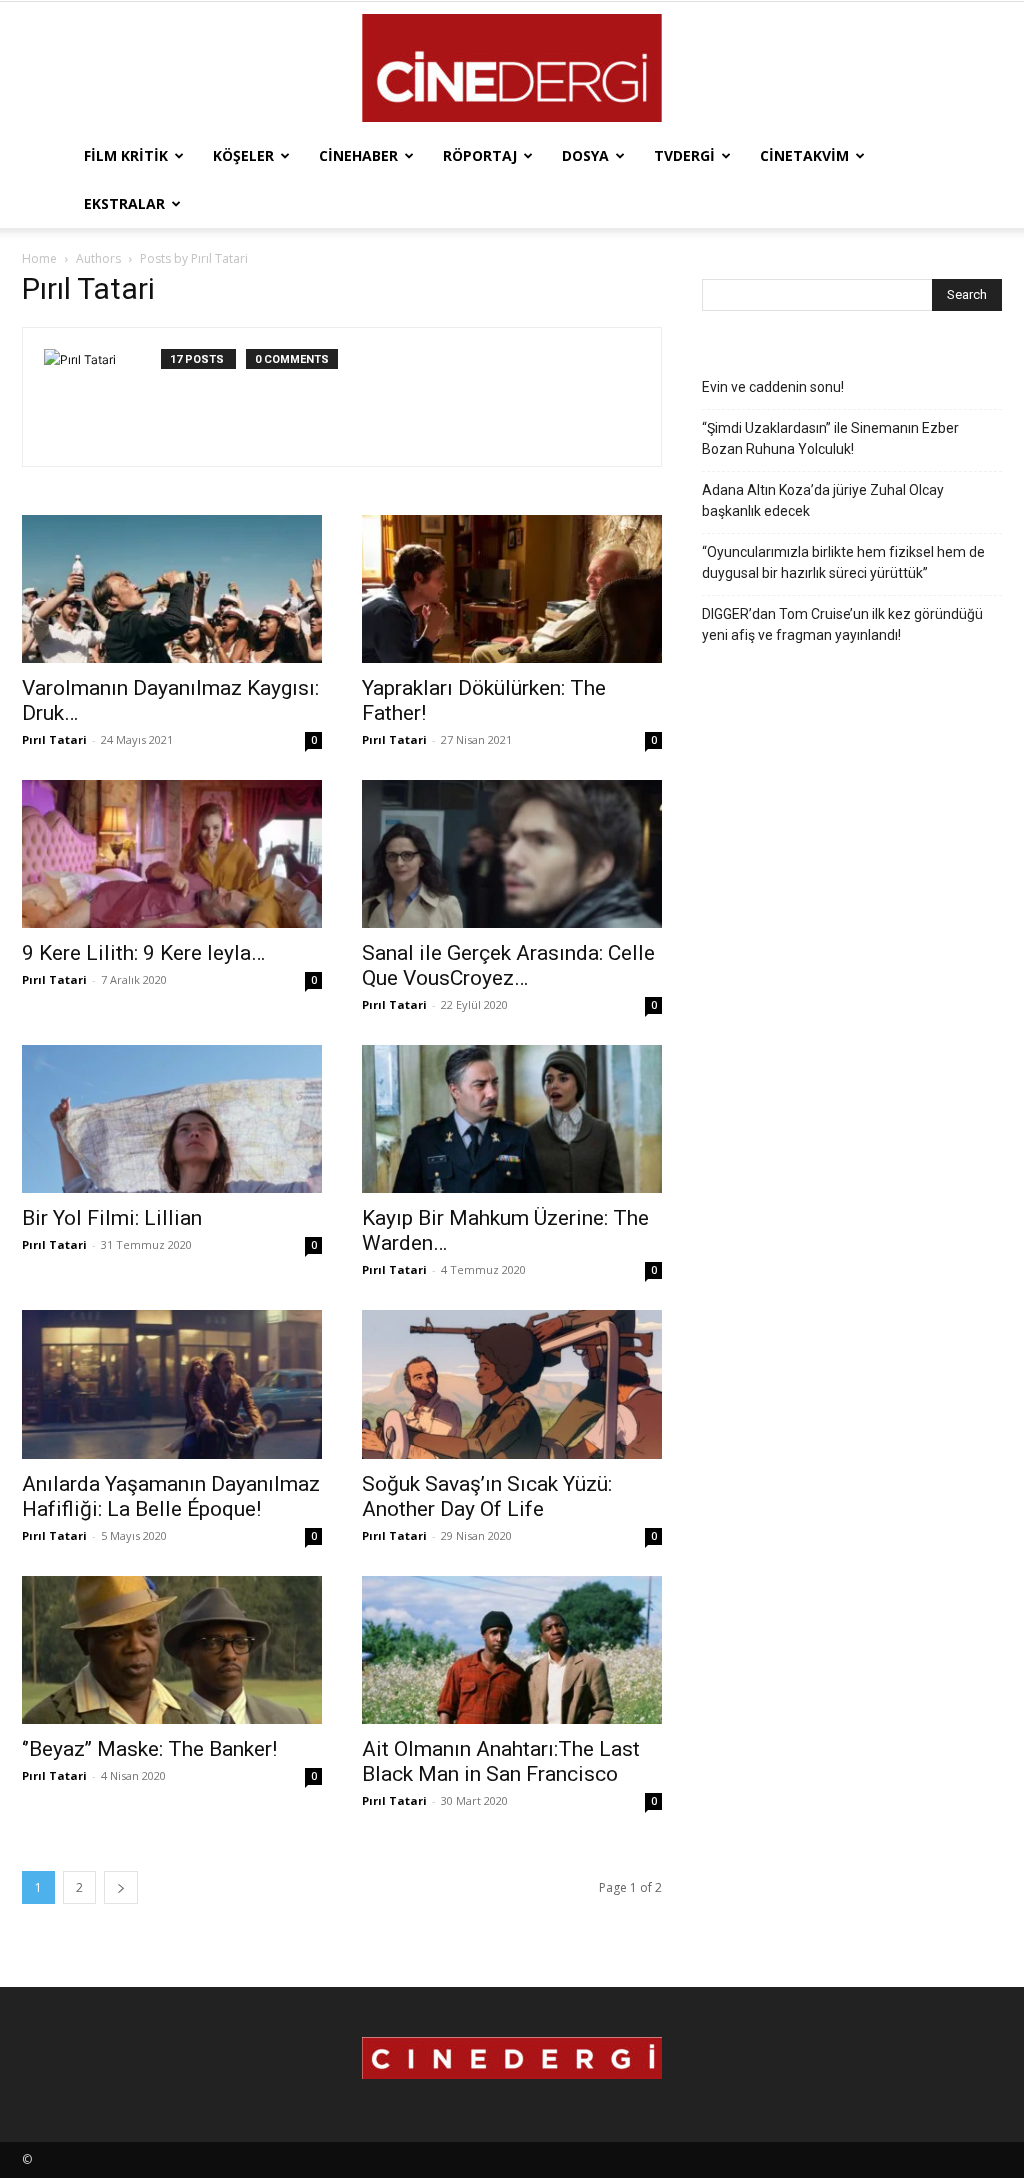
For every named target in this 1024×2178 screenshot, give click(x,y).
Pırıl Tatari (54, 739)
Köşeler (243, 155)
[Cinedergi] (512, 68)
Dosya (585, 155)
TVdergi (684, 155)
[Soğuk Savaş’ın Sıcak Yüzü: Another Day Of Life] (512, 1384)
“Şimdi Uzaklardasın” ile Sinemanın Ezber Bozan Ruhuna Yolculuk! (830, 438)
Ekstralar (124, 203)
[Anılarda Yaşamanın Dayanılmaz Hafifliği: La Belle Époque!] (172, 1384)
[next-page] (121, 1887)
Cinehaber (358, 155)
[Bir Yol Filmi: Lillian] (172, 1119)
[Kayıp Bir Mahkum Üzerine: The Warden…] (512, 1119)
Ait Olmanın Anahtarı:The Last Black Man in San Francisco (501, 1761)
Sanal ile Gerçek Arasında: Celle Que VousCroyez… (508, 965)
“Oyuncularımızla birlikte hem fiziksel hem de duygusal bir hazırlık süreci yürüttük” (843, 562)
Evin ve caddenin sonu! (773, 387)
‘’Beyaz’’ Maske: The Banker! (149, 1749)
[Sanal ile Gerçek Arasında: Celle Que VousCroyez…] (512, 854)
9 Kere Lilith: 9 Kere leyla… (143, 953)
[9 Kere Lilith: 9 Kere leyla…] (172, 854)
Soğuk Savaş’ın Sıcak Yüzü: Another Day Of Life (487, 1496)
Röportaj (480, 155)
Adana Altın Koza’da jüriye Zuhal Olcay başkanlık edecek (823, 500)
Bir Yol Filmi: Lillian (112, 1218)
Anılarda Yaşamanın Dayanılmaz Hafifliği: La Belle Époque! (171, 1496)
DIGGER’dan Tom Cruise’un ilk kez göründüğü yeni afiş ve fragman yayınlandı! (842, 624)
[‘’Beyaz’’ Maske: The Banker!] (172, 1650)
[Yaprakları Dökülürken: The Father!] (512, 589)
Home (39, 258)
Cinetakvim (804, 155)
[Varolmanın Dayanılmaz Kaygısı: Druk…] (172, 589)
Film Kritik (126, 155)
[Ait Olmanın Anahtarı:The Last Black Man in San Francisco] (512, 1650)
